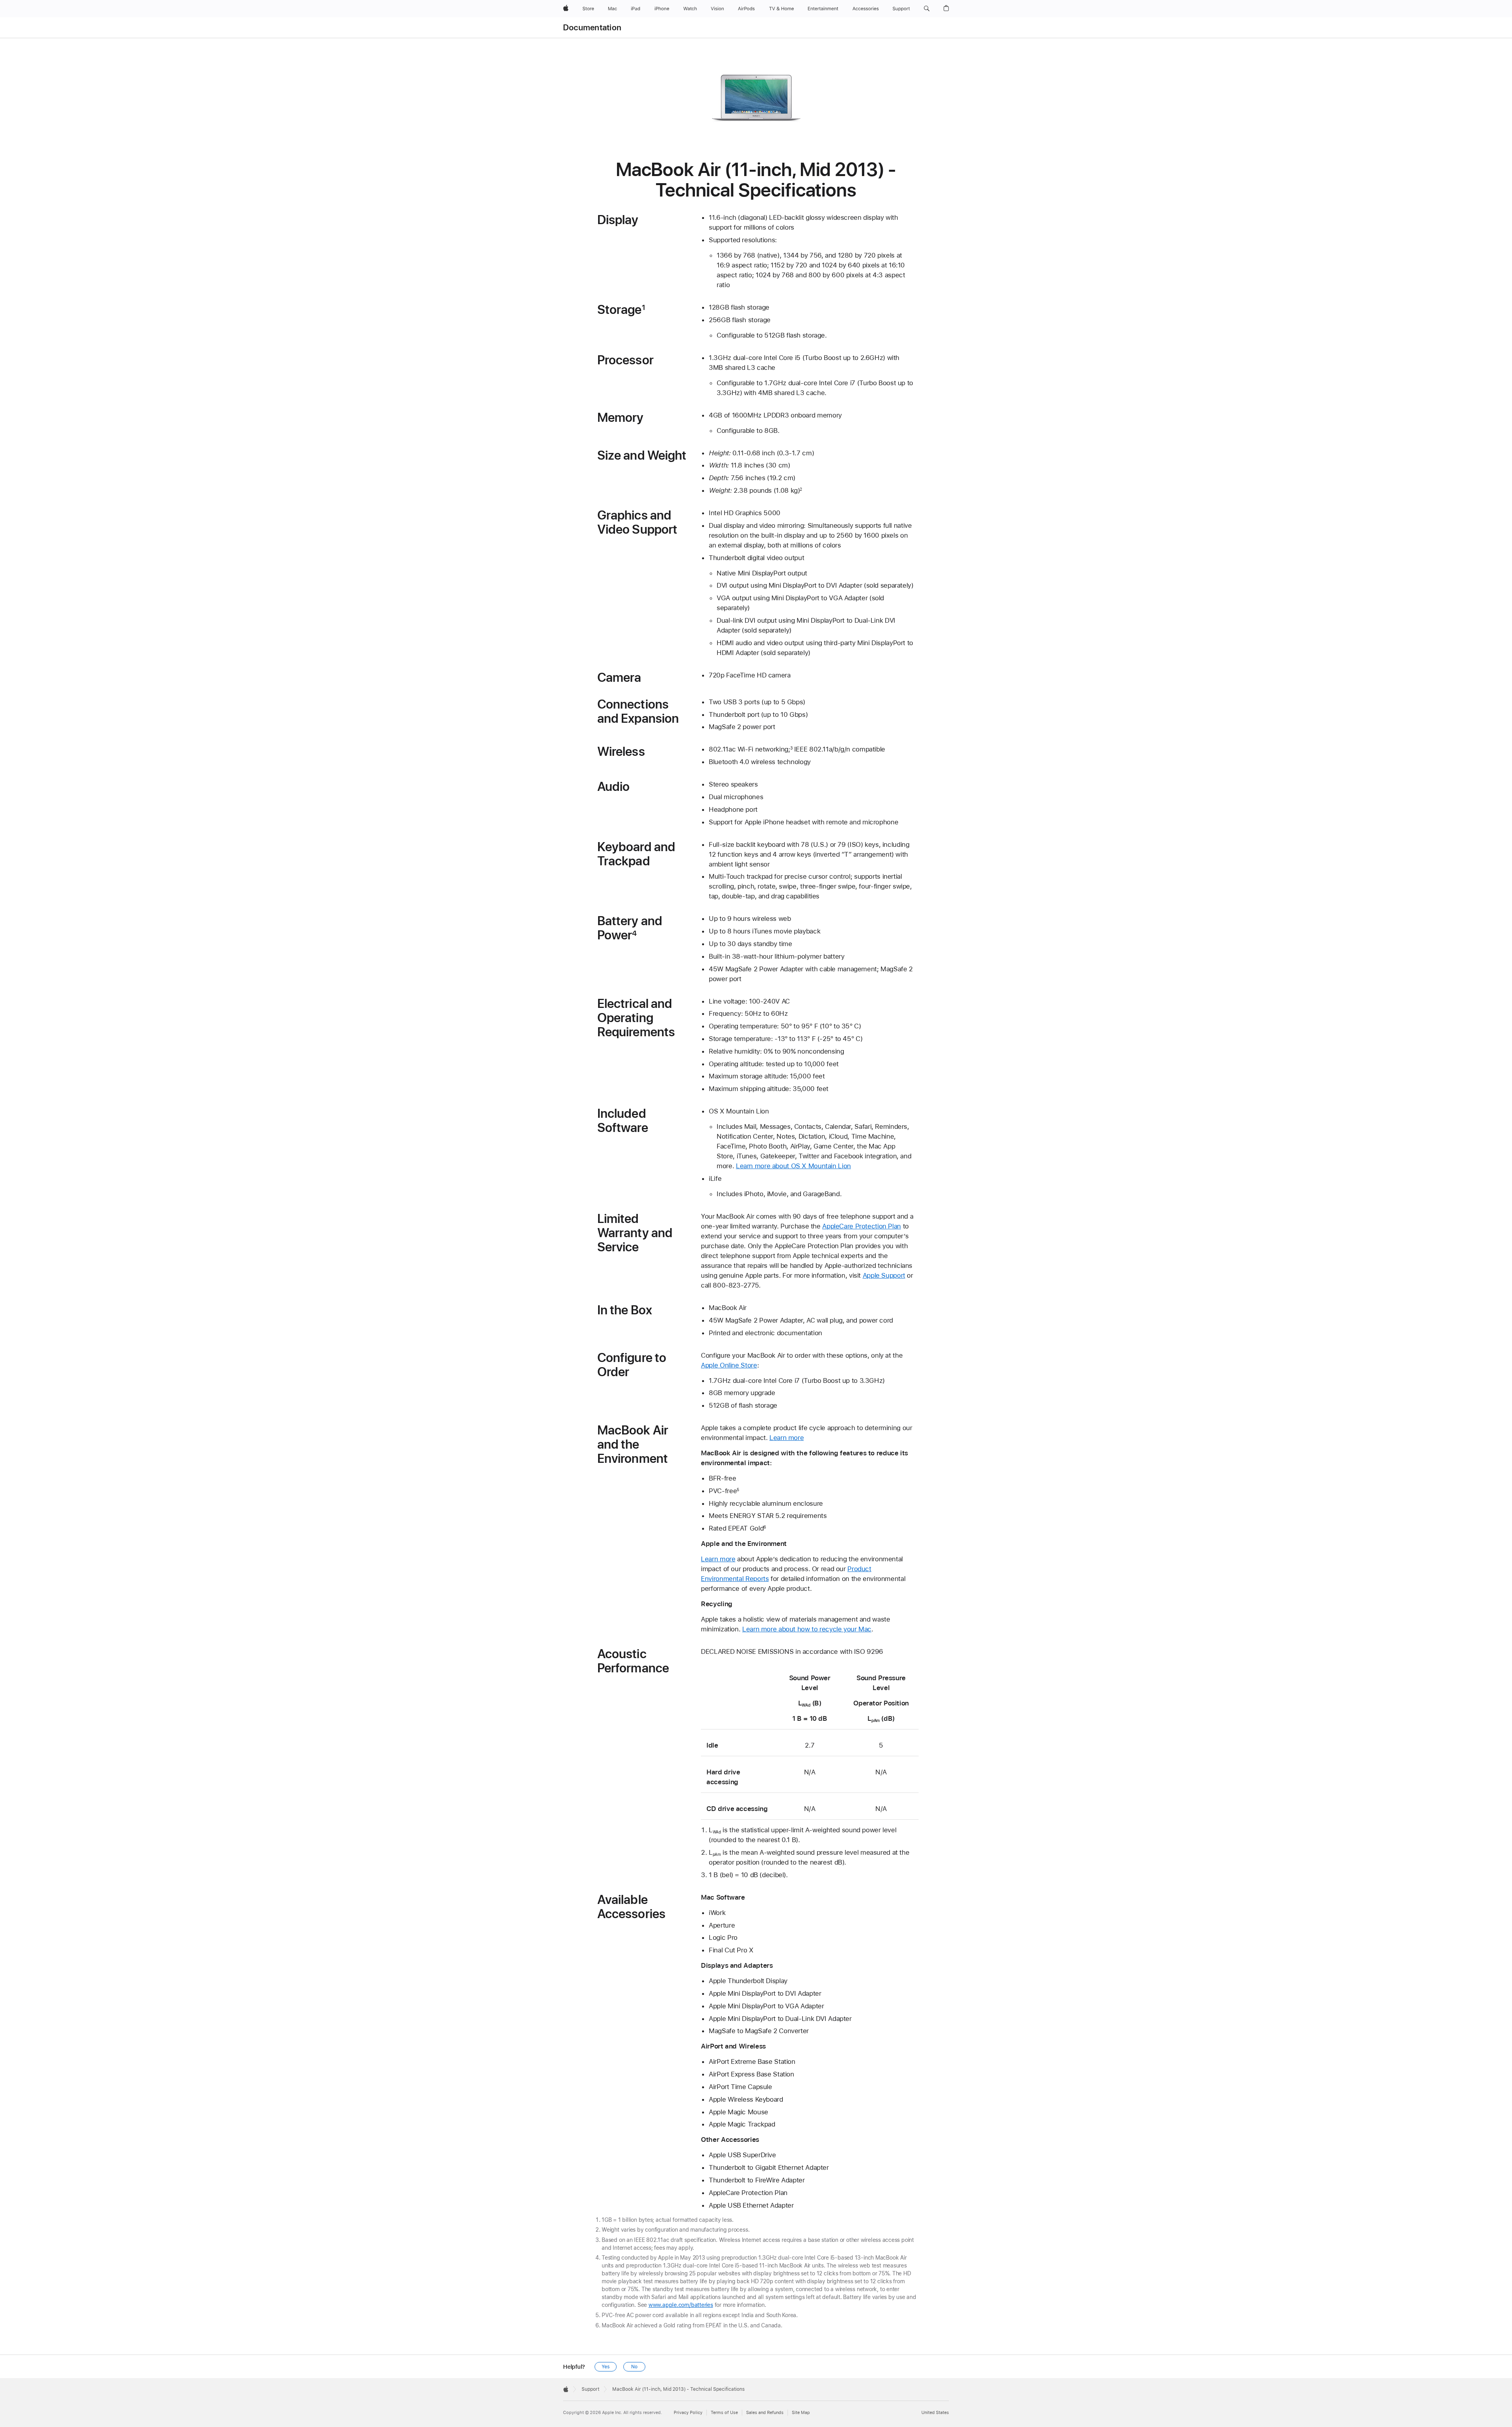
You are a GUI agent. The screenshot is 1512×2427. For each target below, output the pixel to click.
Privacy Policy (688, 2413)
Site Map (801, 2413)
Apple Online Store (729, 1365)
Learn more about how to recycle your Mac (807, 1629)
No (634, 2367)
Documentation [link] (592, 28)
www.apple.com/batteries (681, 2305)
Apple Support (884, 1275)
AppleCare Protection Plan (862, 1226)
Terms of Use (724, 2413)
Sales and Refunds (765, 2413)
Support (590, 2389)
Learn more (787, 1438)
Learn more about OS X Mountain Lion (793, 1166)
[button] (927, 9)
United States (935, 2413)
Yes (606, 2367)
